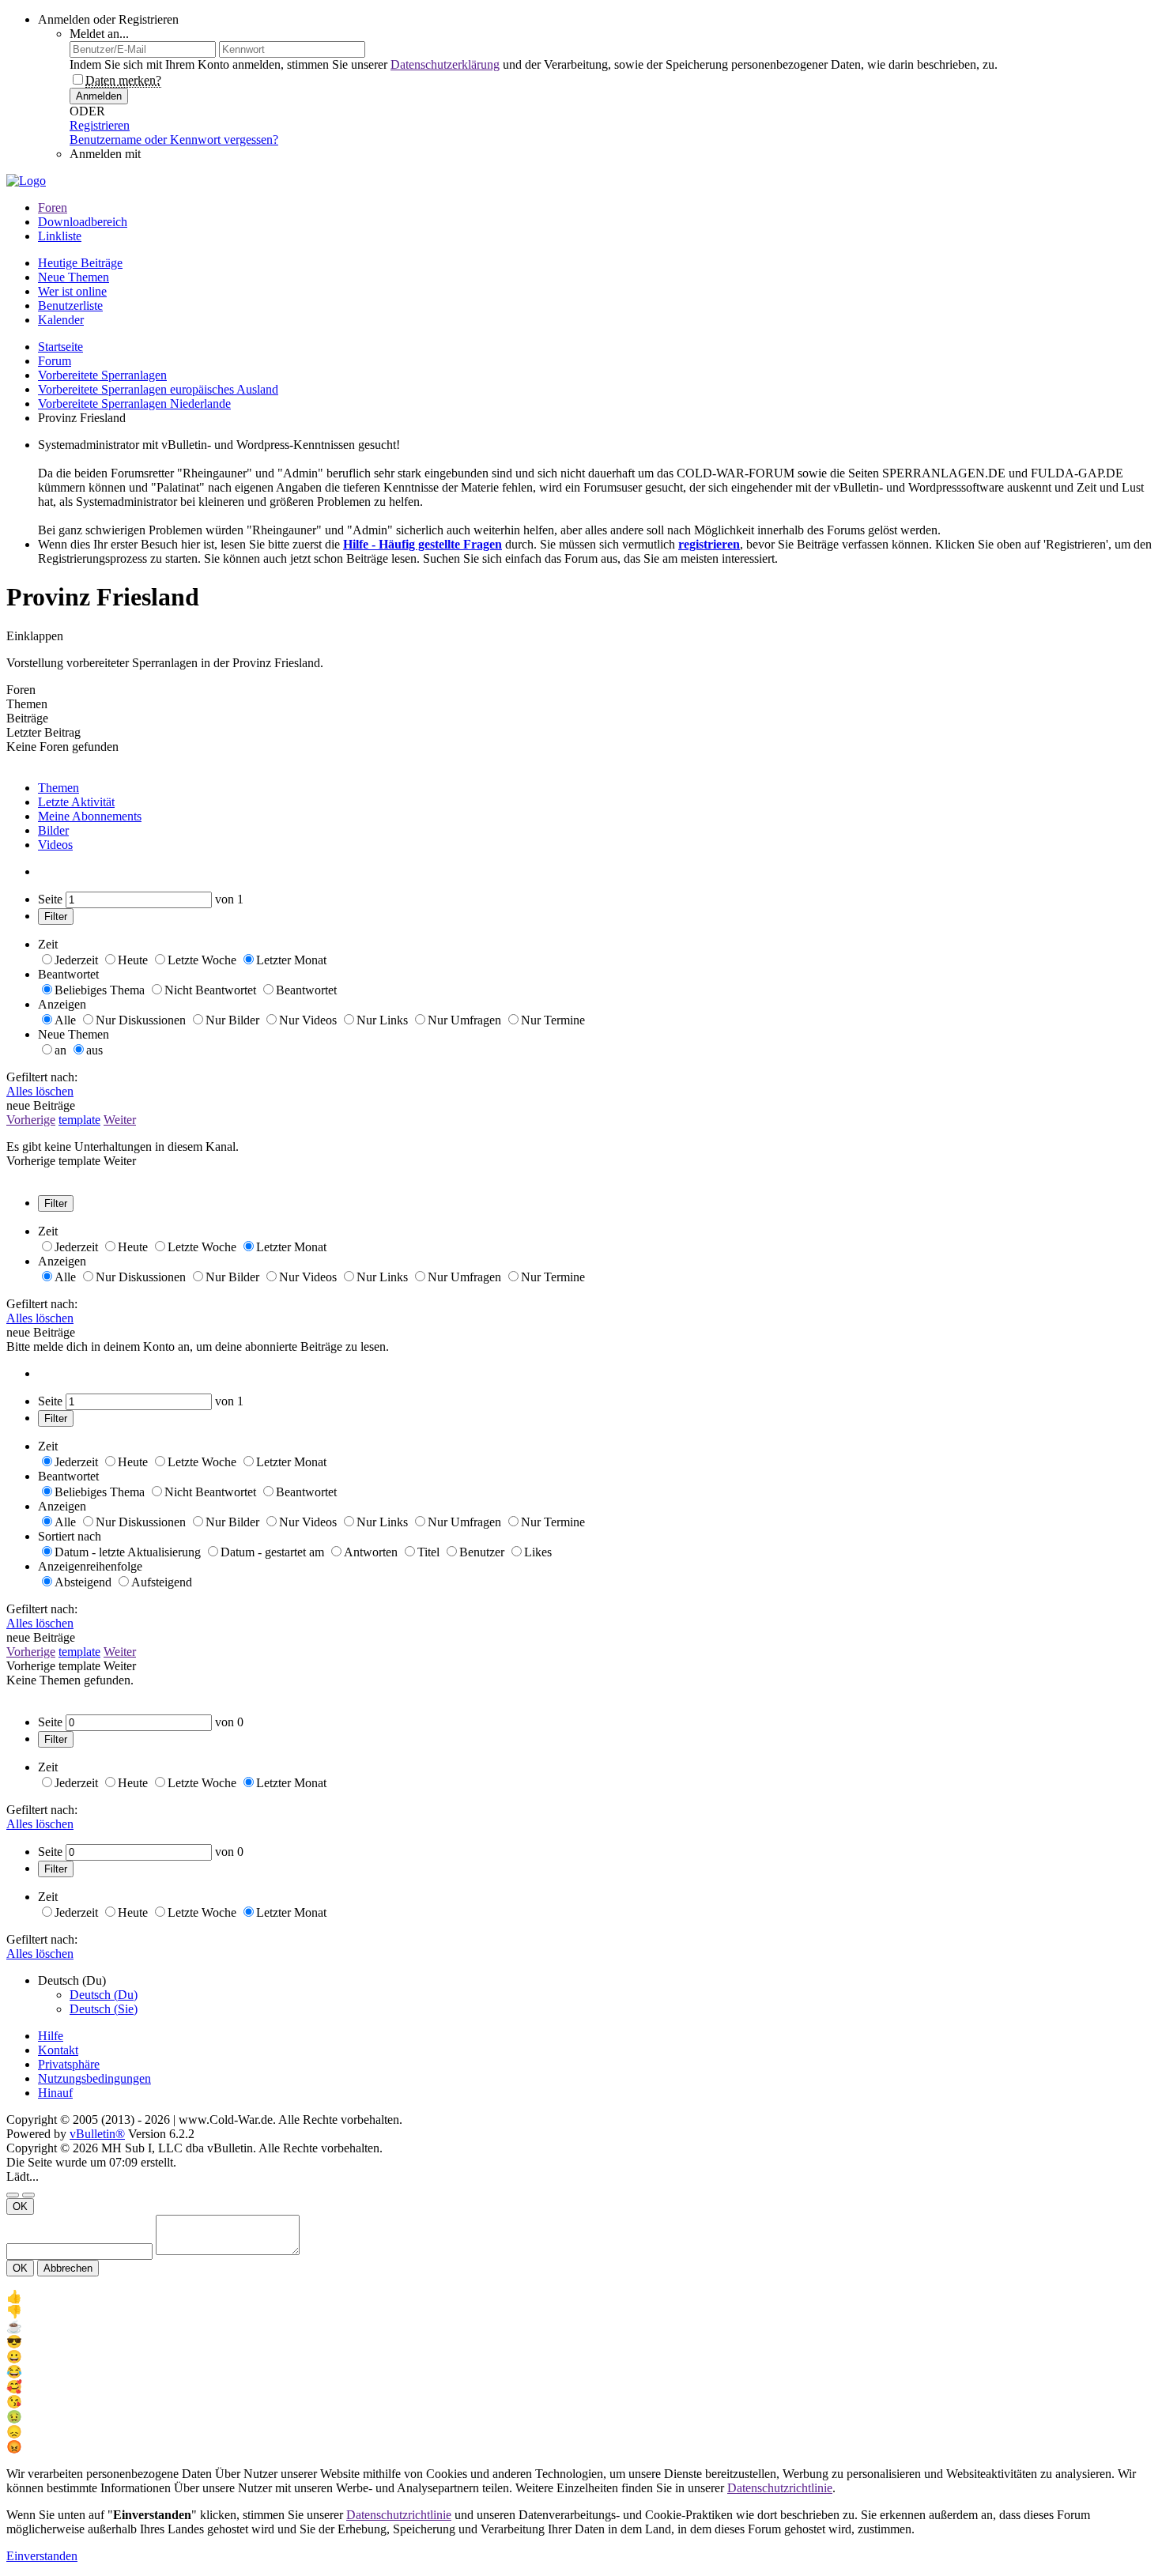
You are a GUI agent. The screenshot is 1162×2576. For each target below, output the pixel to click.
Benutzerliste (70, 305)
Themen (58, 788)
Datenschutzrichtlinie (780, 2488)
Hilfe (51, 2036)
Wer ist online (72, 291)
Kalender (61, 320)
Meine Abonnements (90, 816)
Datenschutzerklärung (445, 64)
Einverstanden (42, 2556)
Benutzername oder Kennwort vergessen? (174, 140)
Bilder (53, 830)
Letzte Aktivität (76, 802)
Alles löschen (40, 1091)
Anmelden (99, 96)
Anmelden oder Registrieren (108, 19)
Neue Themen (74, 277)
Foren (53, 207)
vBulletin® (97, 2134)
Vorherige (31, 1120)
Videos (55, 845)
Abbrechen (68, 2268)
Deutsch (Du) (104, 1995)
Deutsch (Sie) (104, 2009)
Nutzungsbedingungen (94, 2078)
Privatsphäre (69, 2064)
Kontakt (58, 2050)
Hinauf (55, 2093)
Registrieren (100, 125)
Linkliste (60, 236)
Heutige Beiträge (80, 263)
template (79, 1120)
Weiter (120, 1120)
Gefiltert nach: (42, 1077)
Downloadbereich (83, 222)
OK (20, 2206)
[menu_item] (581, 2297)
